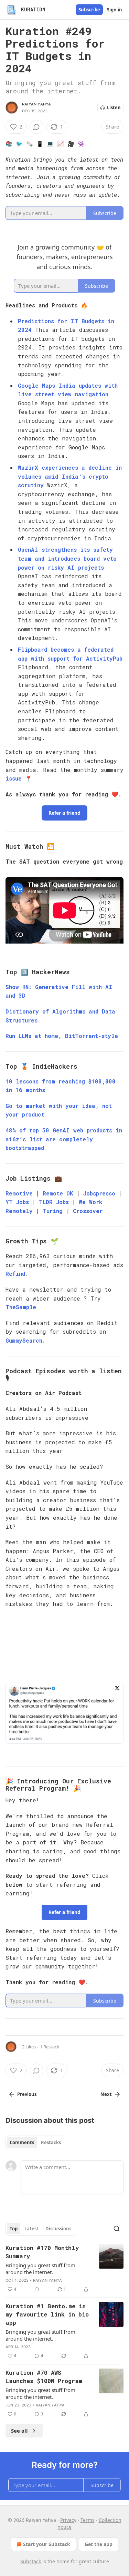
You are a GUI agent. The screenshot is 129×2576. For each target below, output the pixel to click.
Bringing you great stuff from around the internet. (40, 2269)
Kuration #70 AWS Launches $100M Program (44, 2377)
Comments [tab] (22, 2142)
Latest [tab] (31, 2229)
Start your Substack (47, 2544)
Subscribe (89, 10)
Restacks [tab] (51, 2142)
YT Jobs (17, 1202)
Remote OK (58, 1193)
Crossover (88, 1211)
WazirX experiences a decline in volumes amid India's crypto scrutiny (70, 476)
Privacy (68, 2520)
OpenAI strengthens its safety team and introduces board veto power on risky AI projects (67, 558)
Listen (114, 108)
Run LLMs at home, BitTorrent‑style (62, 1036)
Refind (15, 1274)
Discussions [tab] (58, 2229)
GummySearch (24, 1340)
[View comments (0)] (36, 127)
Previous (27, 2094)
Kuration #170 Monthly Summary (42, 2252)
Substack (31, 2561)
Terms (88, 2520)
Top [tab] (14, 2229)
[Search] (117, 2229)
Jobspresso (99, 1193)
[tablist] (35, 2142)
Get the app (99, 2544)
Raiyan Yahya (36, 104)
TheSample (21, 1307)
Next (106, 2094)
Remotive (19, 1193)
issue (14, 778)
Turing (53, 1211)
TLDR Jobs (56, 1202)
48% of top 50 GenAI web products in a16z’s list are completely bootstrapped (64, 1139)
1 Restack (50, 2047)
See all (19, 2431)
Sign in (115, 10)
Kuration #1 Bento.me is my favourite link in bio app (47, 2314)
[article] (64, 2269)
